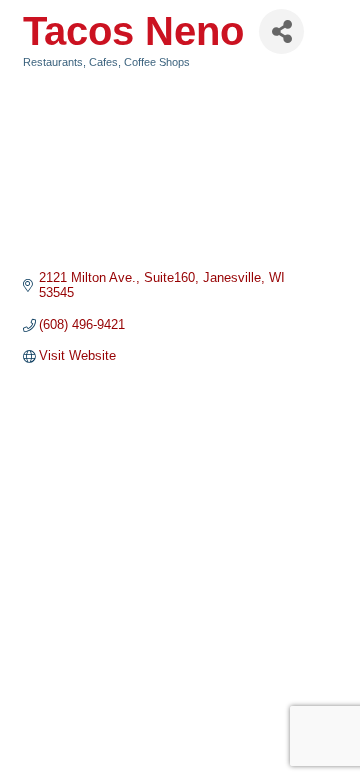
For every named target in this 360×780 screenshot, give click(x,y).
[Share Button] (281, 31)
